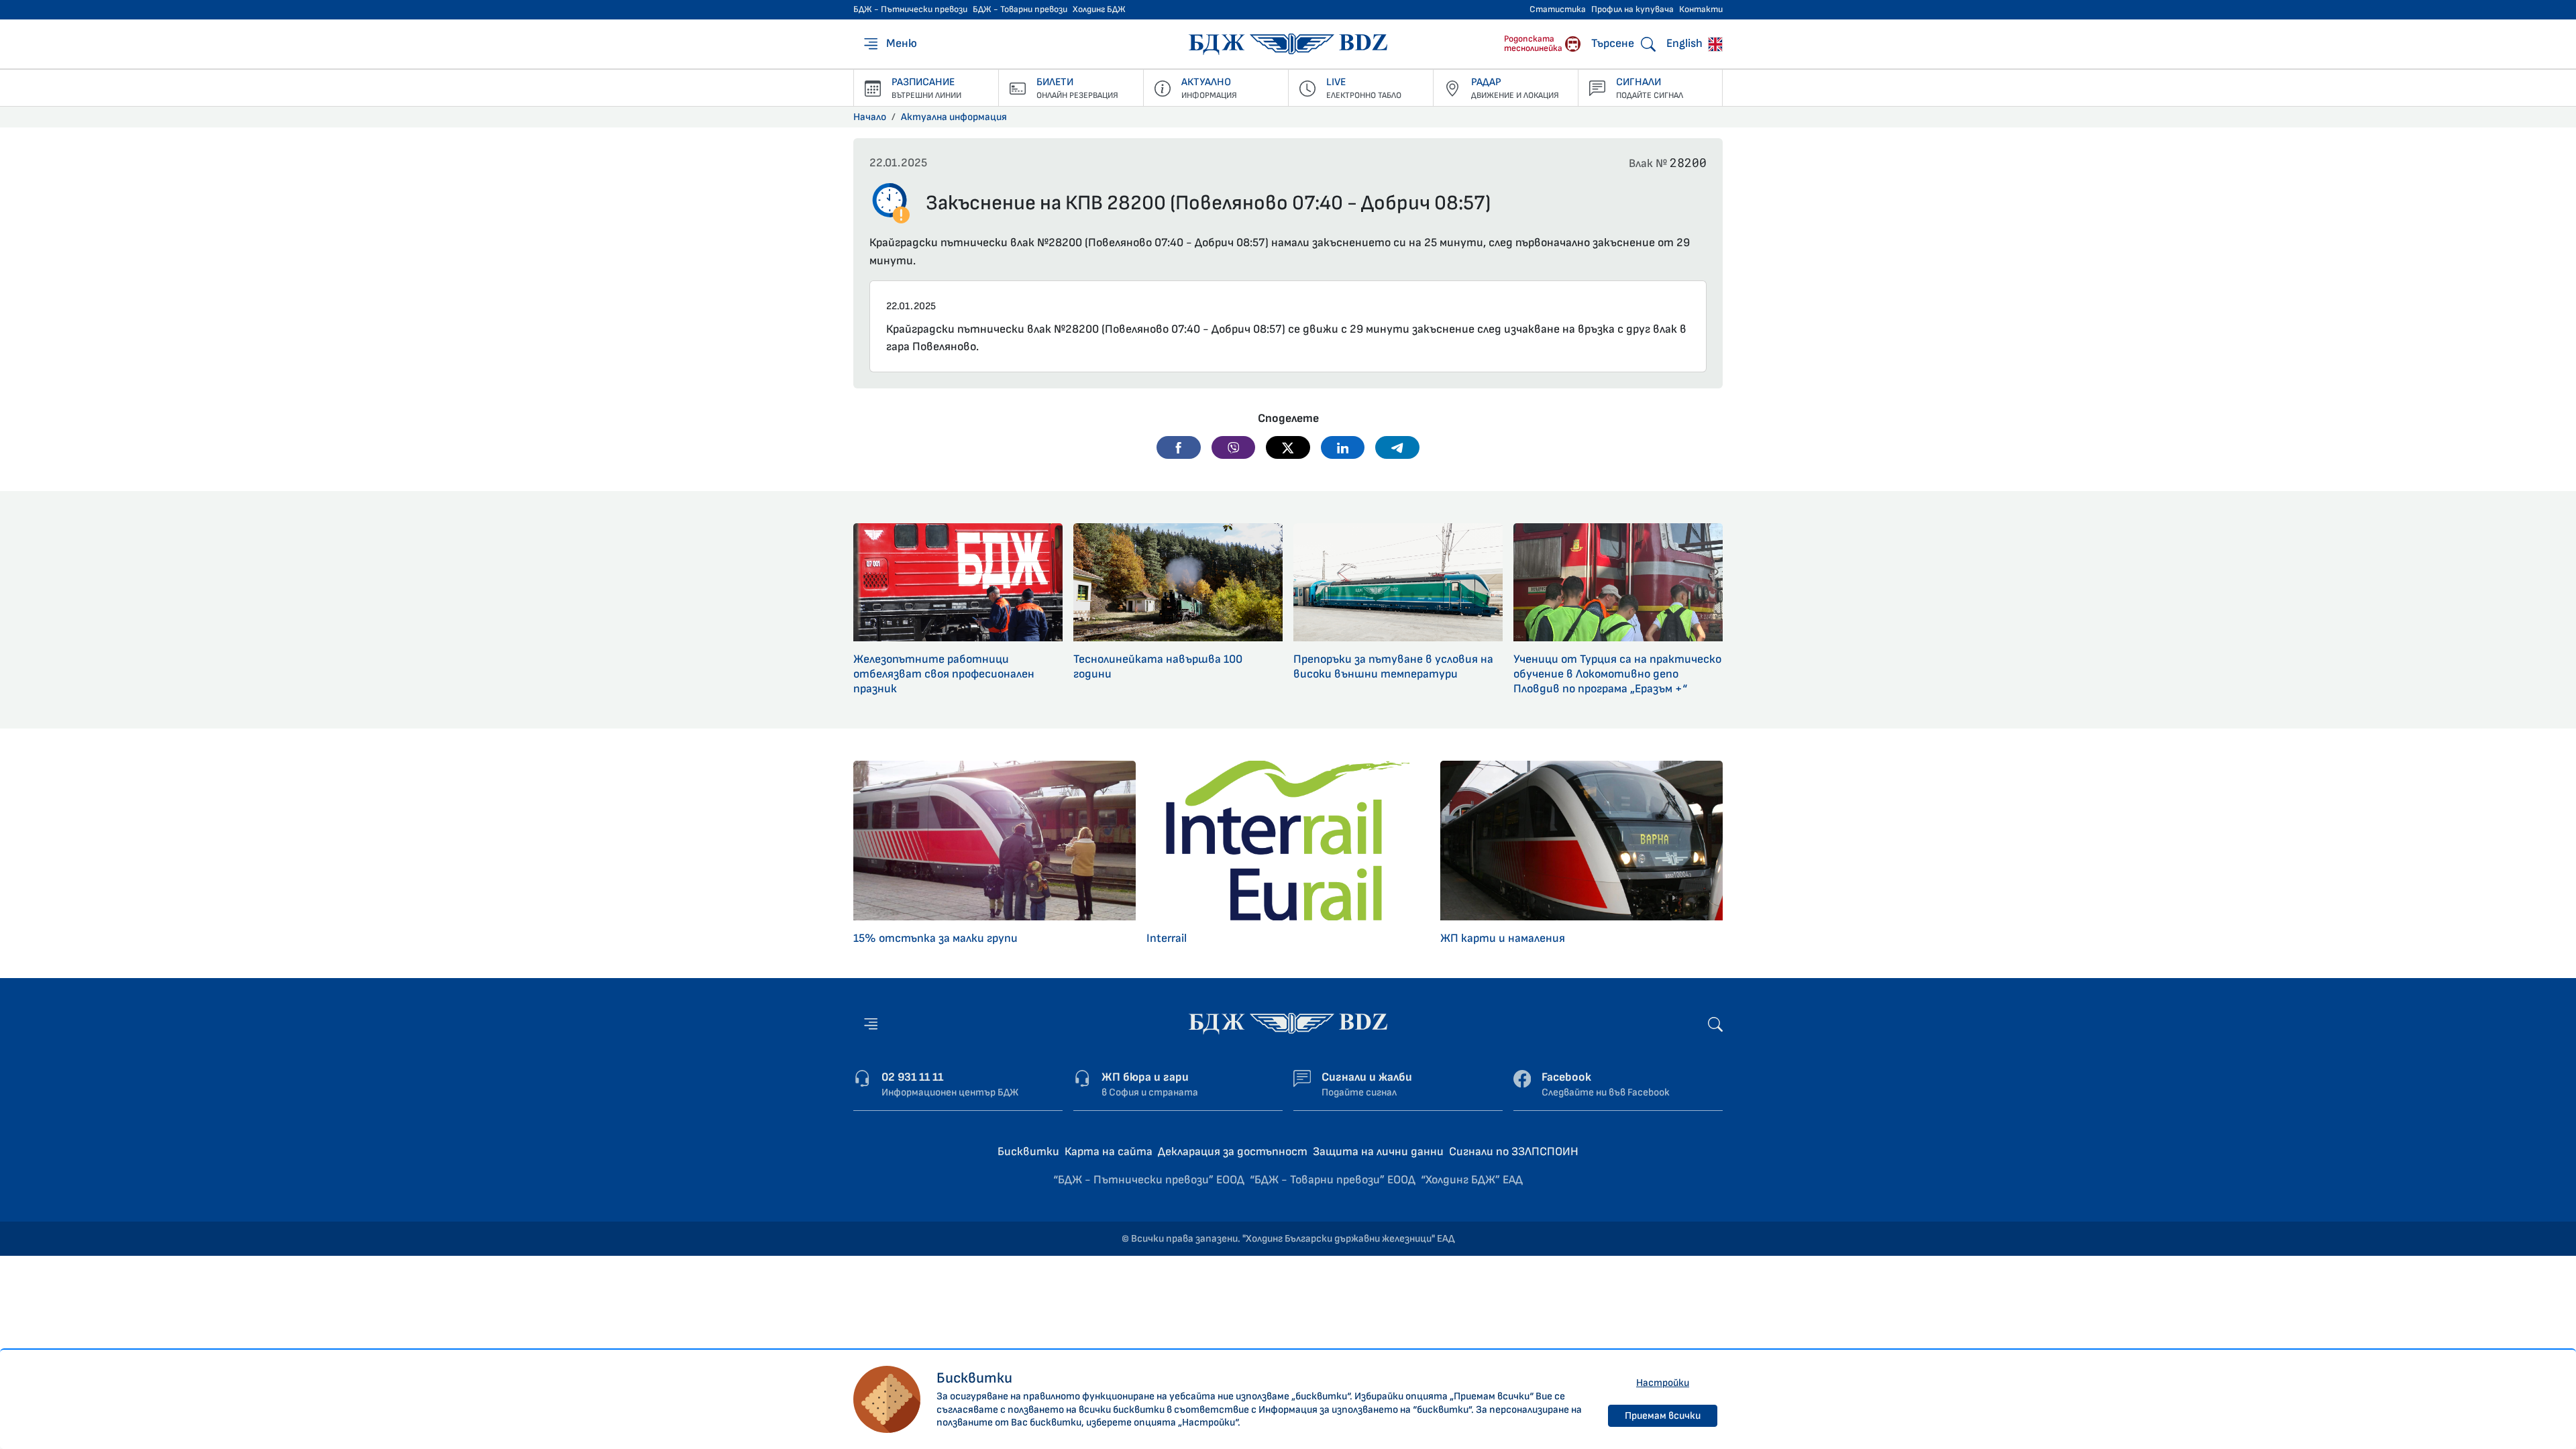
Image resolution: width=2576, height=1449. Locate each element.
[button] (1179, 447)
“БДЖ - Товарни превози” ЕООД (1333, 1180)
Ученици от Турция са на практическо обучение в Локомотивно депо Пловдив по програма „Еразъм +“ (1617, 674)
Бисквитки (1028, 1151)
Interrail (1167, 938)
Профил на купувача (1632, 9)
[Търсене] (1715, 1023)
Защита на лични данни (1378, 1151)
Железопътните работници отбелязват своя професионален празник (944, 674)
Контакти (1701, 9)
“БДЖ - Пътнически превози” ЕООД (1149, 1180)
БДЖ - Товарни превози (1020, 9)
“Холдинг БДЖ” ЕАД (1472, 1180)
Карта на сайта (1109, 1151)
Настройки (1663, 1383)
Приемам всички (1663, 1416)
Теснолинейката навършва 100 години (1158, 666)
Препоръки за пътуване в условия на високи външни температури (1393, 666)
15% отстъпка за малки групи (935, 938)
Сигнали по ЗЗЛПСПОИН (1514, 1151)
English (1686, 43)
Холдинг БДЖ (1099, 9)
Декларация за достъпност (1233, 1151)
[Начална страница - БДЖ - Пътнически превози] (1288, 1023)
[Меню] (871, 1024)
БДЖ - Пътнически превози (910, 9)
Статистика (1558, 9)
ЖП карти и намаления (1503, 938)
